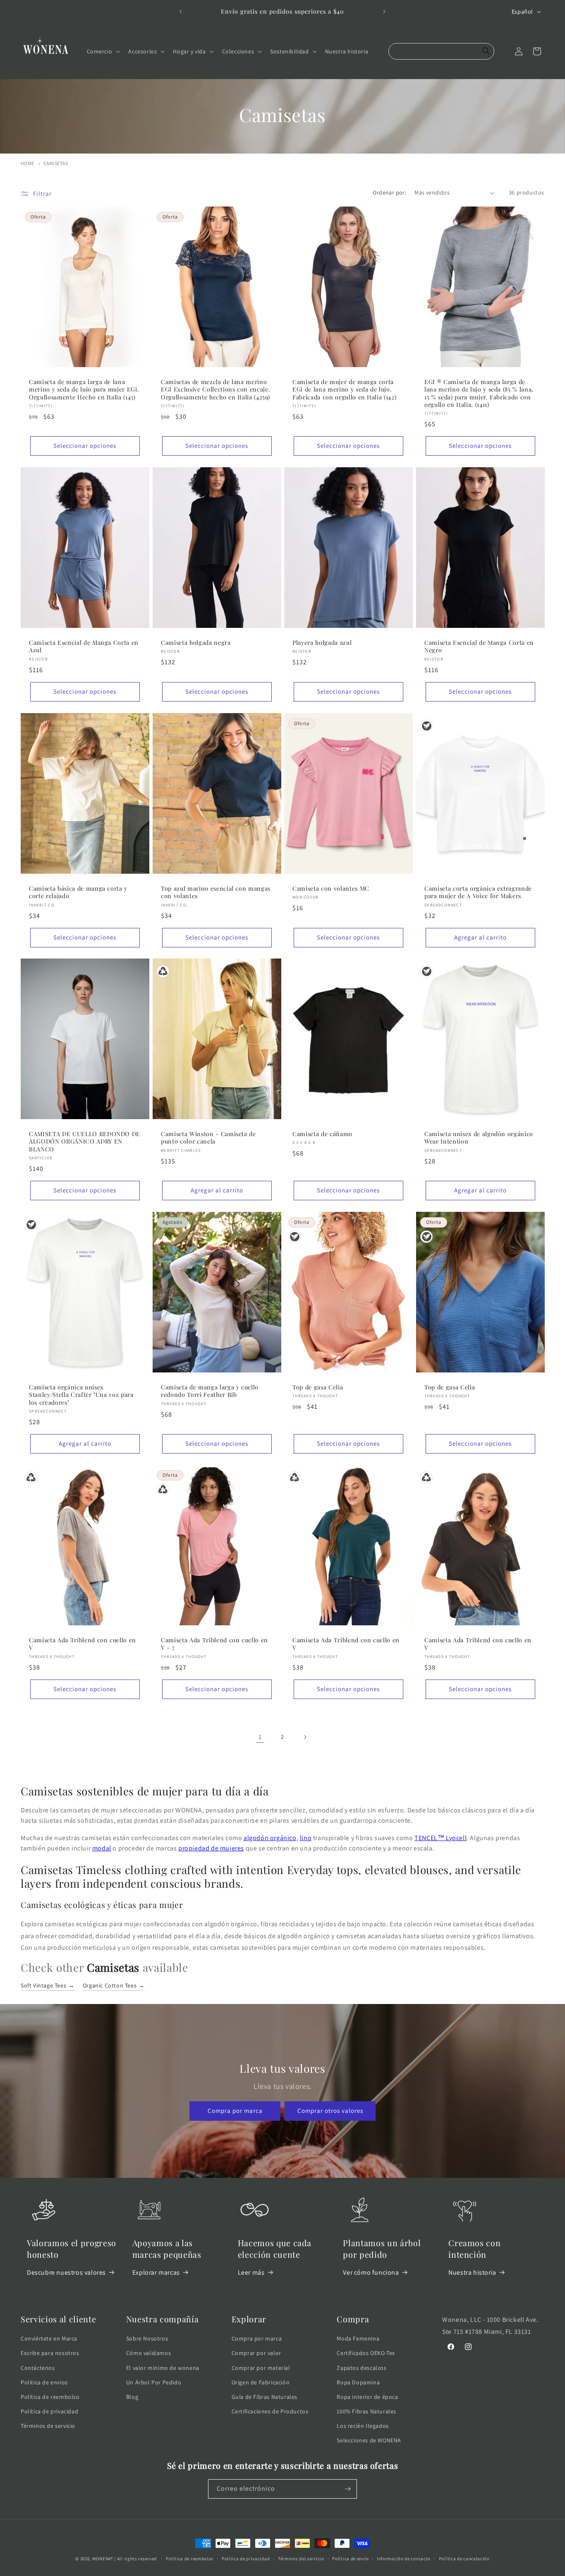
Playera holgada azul (322, 643)
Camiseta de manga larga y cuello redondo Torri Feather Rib (210, 1391)
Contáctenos (38, 2368)
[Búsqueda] (486, 51)
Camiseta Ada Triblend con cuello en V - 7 (214, 1644)
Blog (132, 2397)
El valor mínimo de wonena (163, 2368)
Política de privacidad (49, 2411)
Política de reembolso (190, 2559)
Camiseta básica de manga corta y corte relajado (78, 892)
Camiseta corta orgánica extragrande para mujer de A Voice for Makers (478, 892)
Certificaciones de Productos (270, 2411)
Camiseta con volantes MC (331, 889)
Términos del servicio (301, 2559)
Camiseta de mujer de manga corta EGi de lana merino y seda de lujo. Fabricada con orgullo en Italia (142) (344, 389)
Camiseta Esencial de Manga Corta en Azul (84, 646)
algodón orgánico (270, 1838)
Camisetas (56, 163)
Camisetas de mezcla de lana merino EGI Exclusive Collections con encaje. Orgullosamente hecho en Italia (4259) (215, 389)
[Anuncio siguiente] (384, 12)
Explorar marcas (156, 2272)
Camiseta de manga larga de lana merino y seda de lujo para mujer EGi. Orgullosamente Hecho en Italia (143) (84, 389)
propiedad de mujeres (211, 1848)
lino (306, 1838)
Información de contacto (404, 2559)
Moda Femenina (358, 2338)
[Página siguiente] (305, 1737)
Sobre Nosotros (147, 2338)
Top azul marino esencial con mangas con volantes (216, 892)
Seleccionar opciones (85, 446)
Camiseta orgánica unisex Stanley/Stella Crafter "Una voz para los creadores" (81, 1395)
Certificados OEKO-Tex (366, 2353)
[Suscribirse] (347, 2489)
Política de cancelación (464, 2559)
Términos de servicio (48, 2426)
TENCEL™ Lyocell (441, 1838)
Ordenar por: (389, 192)
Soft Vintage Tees (48, 1985)
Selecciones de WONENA (369, 2440)
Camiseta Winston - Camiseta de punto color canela (208, 1138)
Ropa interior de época (367, 2397)
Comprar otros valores (330, 2111)
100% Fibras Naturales (366, 2411)
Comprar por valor (256, 2353)
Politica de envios (44, 2382)
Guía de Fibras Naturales (265, 2397)
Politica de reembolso (50, 2397)
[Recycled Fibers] (163, 971)
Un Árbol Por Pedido (154, 2382)
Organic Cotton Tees (114, 1985)
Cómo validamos (148, 2353)
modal (102, 1848)
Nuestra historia (472, 2272)
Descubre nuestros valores (66, 2272)
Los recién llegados (363, 2426)
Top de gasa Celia (318, 1387)
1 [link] (260, 1737)
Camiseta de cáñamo (322, 1134)
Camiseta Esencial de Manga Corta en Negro (479, 646)
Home (28, 163)
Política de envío (350, 2559)
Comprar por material (261, 2368)
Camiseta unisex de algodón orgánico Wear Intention (479, 1138)
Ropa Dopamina (358, 2382)
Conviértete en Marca (49, 2338)
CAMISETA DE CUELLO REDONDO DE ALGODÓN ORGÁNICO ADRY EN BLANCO (85, 1141)
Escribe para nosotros (50, 2353)
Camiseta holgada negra (196, 643)
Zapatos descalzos (362, 2368)
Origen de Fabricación (261, 2382)
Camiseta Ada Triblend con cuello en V (83, 1644)
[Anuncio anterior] (181, 12)
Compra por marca (235, 2111)
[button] (103, 51)
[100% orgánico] (426, 726)
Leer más (251, 2272)
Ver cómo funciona (371, 2272)
